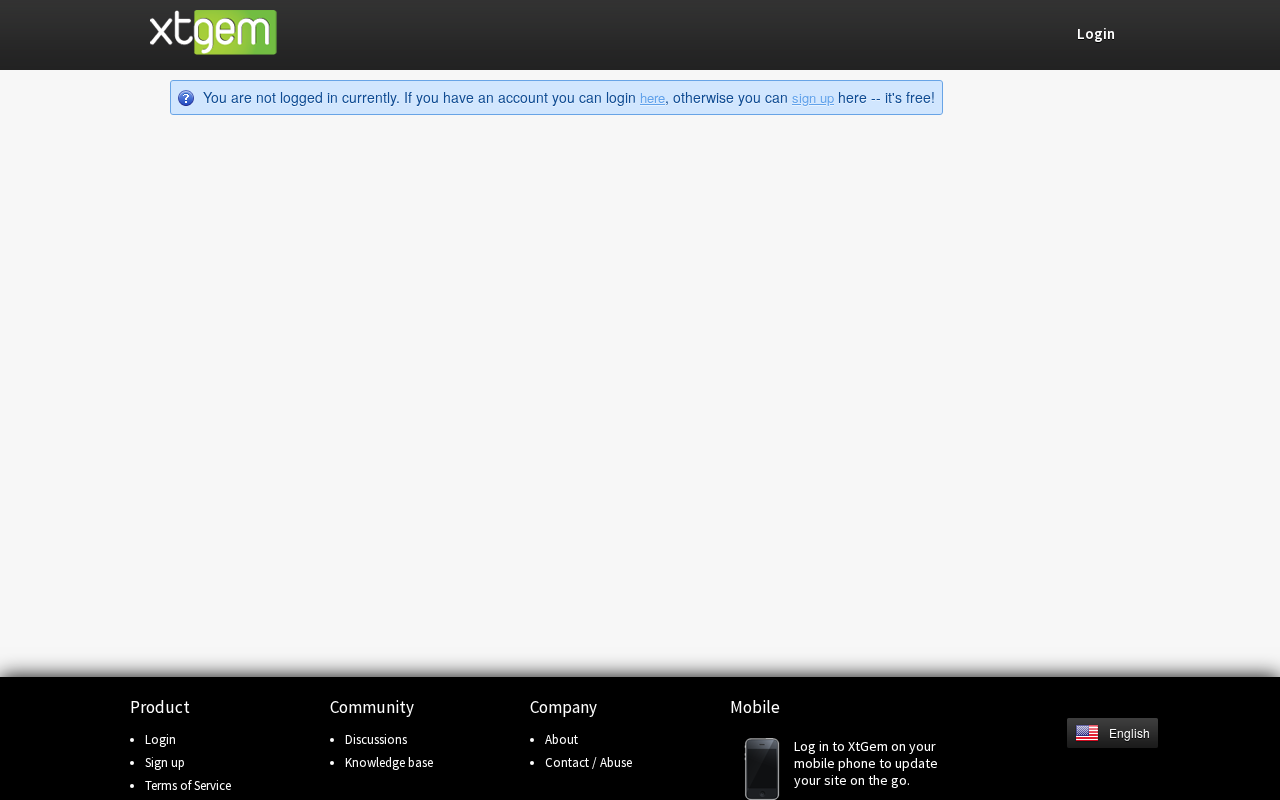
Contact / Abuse (588, 762)
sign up (813, 97)
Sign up (165, 762)
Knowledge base (389, 762)
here (652, 97)
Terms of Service (188, 785)
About (561, 739)
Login (160, 739)
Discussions (376, 739)
